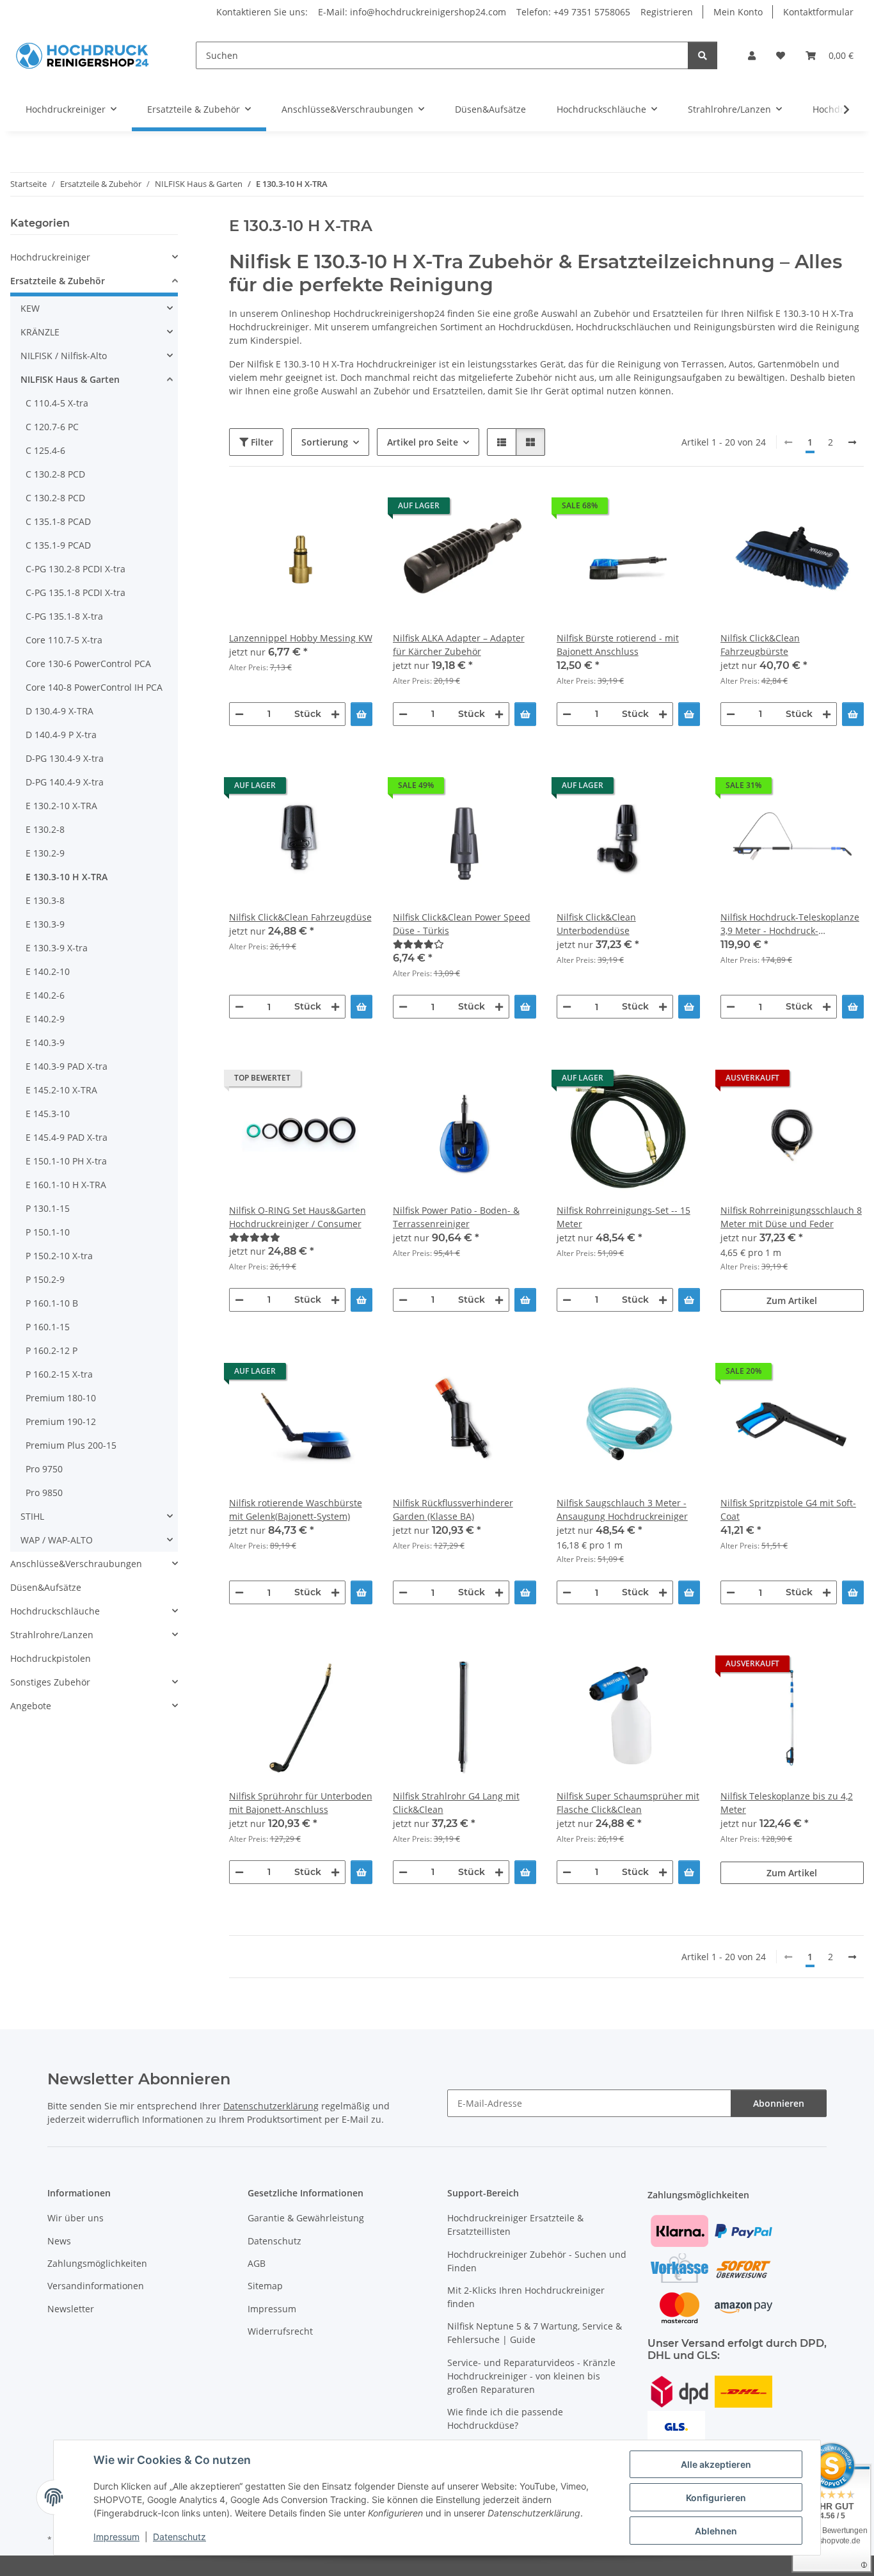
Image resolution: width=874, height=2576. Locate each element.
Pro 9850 (44, 1493)
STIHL (32, 1516)
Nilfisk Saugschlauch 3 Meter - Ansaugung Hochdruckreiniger (622, 1509)
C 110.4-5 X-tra (57, 403)
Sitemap (265, 2286)
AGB (257, 2263)
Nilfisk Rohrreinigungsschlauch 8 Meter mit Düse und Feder (791, 1217)
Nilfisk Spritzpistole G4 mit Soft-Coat (788, 1509)
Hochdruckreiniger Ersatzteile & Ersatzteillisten (515, 2225)
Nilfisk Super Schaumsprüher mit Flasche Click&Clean (628, 1803)
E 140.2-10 (48, 971)
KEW (30, 308)
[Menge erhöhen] (335, 714)
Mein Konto (738, 12)
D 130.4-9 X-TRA (60, 711)
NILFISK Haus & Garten (70, 379)
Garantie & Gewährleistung (306, 2218)
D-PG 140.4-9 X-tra (65, 782)
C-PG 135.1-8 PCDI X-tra (75, 592)
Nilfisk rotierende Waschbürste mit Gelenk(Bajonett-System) (296, 1509)
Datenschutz (179, 2537)
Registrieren (667, 12)
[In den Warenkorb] (362, 714)
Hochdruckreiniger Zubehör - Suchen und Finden (537, 2261)
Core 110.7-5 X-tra (64, 640)
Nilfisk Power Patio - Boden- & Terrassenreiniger (456, 1217)
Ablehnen (716, 2531)
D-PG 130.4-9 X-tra (65, 758)
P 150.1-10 (48, 1232)
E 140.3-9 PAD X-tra (67, 1066)
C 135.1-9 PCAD (58, 545)
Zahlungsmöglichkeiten (97, 2263)
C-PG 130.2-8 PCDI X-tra (75, 569)
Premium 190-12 (61, 1421)
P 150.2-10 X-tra (59, 1256)
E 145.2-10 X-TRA (61, 1090)
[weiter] (852, 442)
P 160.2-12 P (52, 1350)
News (59, 2241)
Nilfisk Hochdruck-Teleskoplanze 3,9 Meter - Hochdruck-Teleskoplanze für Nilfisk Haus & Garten (790, 924)
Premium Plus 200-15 (71, 1445)
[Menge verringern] (239, 714)
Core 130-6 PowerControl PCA (88, 664)
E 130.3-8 (45, 900)
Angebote (31, 1706)
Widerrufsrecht (280, 2331)
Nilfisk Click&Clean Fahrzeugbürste (760, 645)
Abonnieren (779, 2103)
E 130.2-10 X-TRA (61, 806)
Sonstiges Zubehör (50, 1682)
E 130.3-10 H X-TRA (67, 877)
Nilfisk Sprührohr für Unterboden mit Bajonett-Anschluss (301, 1803)
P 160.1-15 (48, 1327)
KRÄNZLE (40, 332)
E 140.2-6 (45, 995)
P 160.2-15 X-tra (59, 1374)
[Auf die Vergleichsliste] (317, 509)
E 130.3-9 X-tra (57, 948)
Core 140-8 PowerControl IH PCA (94, 687)
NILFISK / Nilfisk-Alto (64, 356)
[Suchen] (703, 55)
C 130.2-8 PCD (55, 474)
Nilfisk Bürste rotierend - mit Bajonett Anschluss (618, 645)
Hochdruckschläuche (55, 1611)
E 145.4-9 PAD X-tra (67, 1137)
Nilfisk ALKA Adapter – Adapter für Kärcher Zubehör (459, 645)
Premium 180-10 (61, 1398)
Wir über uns (75, 2218)
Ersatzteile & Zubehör (58, 281)
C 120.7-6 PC (52, 427)
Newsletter (71, 2309)
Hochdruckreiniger (50, 257)
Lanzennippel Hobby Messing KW (301, 638)
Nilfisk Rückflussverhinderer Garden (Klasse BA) (453, 1509)
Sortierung (325, 442)
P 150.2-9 (45, 1279)
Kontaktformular (818, 12)
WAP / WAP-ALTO (57, 1540)
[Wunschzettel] (781, 55)
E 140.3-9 (45, 1042)
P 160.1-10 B (52, 1303)
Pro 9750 (44, 1469)
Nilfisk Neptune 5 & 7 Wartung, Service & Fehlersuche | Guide (535, 2333)
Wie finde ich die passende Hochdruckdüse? (505, 2419)
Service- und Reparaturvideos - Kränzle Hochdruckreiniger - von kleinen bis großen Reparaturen (531, 2376)
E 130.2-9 (45, 853)
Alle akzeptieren (716, 2464)
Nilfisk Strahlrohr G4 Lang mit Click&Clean (456, 1803)
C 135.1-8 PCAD (58, 521)
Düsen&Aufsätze (46, 1587)
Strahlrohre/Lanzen (52, 1635)
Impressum (116, 2537)
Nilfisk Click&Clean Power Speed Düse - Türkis (462, 924)
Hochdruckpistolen (51, 1658)
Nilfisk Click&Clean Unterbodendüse (596, 924)
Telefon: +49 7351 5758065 (573, 12)
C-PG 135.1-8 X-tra (64, 616)
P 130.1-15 (48, 1208)
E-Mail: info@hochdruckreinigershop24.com (412, 12)
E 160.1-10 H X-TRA (66, 1185)
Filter (261, 442)
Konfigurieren (716, 2498)
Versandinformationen (96, 2286)
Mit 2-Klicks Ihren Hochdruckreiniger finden (526, 2297)
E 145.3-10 (48, 1114)
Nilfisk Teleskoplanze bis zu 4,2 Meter (787, 1803)
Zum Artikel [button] (792, 1300)
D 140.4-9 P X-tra (61, 735)
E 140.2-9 (45, 1019)
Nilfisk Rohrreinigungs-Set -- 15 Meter (624, 1217)
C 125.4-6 (45, 450)
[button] (752, 55)
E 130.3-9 (45, 924)
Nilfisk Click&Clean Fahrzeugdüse (300, 917)
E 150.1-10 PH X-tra (66, 1161)
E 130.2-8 (45, 829)
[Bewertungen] (465, 944)
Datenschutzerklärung (271, 2106)
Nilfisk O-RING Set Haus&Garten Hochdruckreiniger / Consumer (298, 1217)
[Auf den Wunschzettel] (351, 509)
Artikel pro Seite (423, 442)
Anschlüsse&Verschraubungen (76, 1564)
